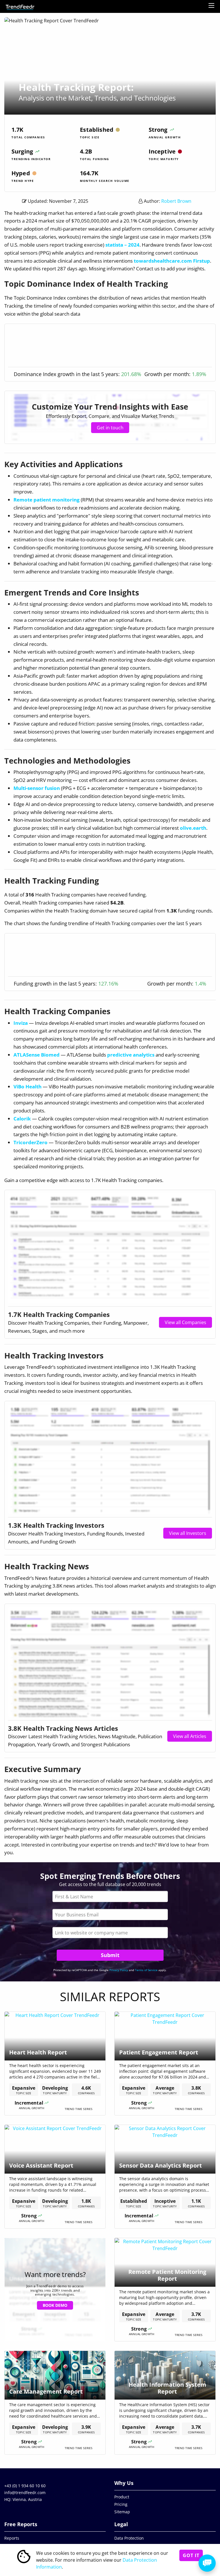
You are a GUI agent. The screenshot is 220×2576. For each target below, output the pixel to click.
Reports (12, 2538)
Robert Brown (176, 201)
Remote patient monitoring (47, 500)
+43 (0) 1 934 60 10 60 (25, 2486)
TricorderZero (31, 1142)
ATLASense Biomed (37, 1055)
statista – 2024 (122, 245)
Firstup (202, 261)
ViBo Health (27, 1087)
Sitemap (122, 2512)
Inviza (21, 1023)
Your (110, 1915)
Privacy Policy (119, 1970)
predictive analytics (131, 1055)
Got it (191, 2555)
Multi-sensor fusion (37, 788)
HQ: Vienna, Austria (23, 2499)
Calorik (22, 1119)
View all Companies (185, 1322)
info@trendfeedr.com (25, 2493)
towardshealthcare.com (163, 261)
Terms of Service (146, 1970)
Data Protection (129, 2538)
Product (122, 2497)
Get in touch (110, 428)
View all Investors (188, 1533)
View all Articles (190, 1736)
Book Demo (55, 2305)
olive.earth (193, 828)
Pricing (121, 2504)
